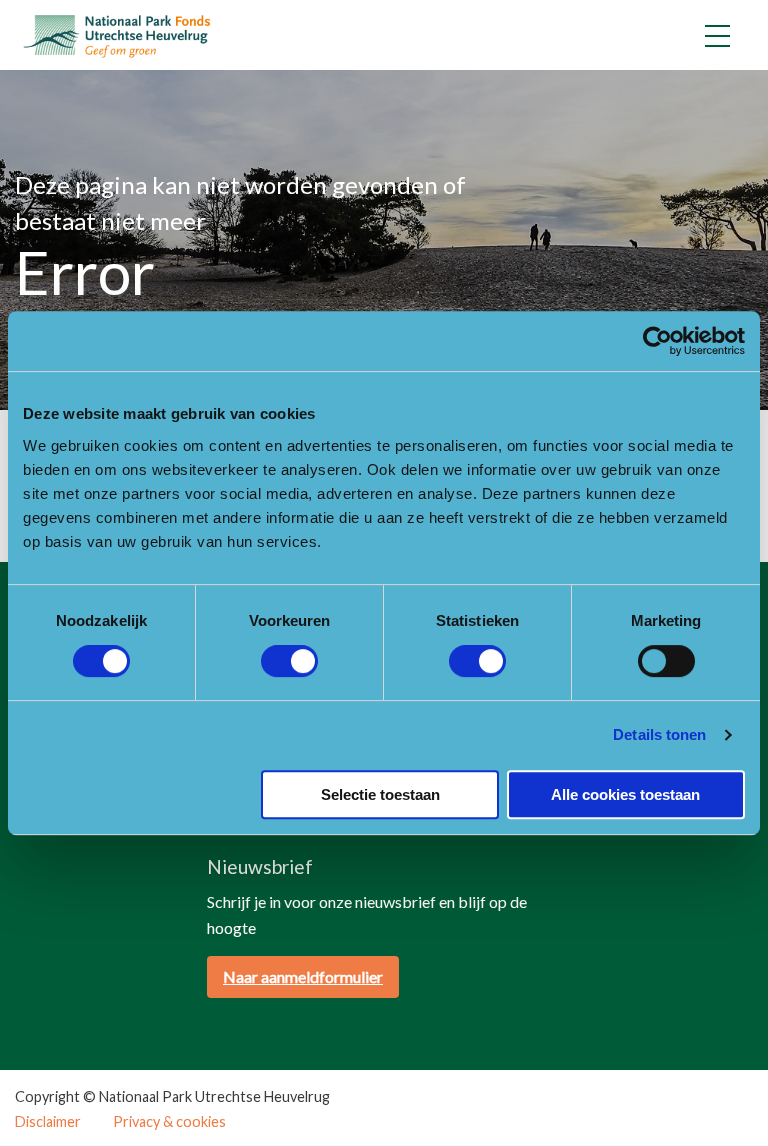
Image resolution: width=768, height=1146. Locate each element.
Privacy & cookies (169, 1122)
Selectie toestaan (380, 794)
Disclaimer (48, 1122)
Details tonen (659, 734)
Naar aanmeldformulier (303, 976)
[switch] (289, 661)
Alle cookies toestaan (625, 794)
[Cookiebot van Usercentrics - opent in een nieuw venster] (657, 341)
